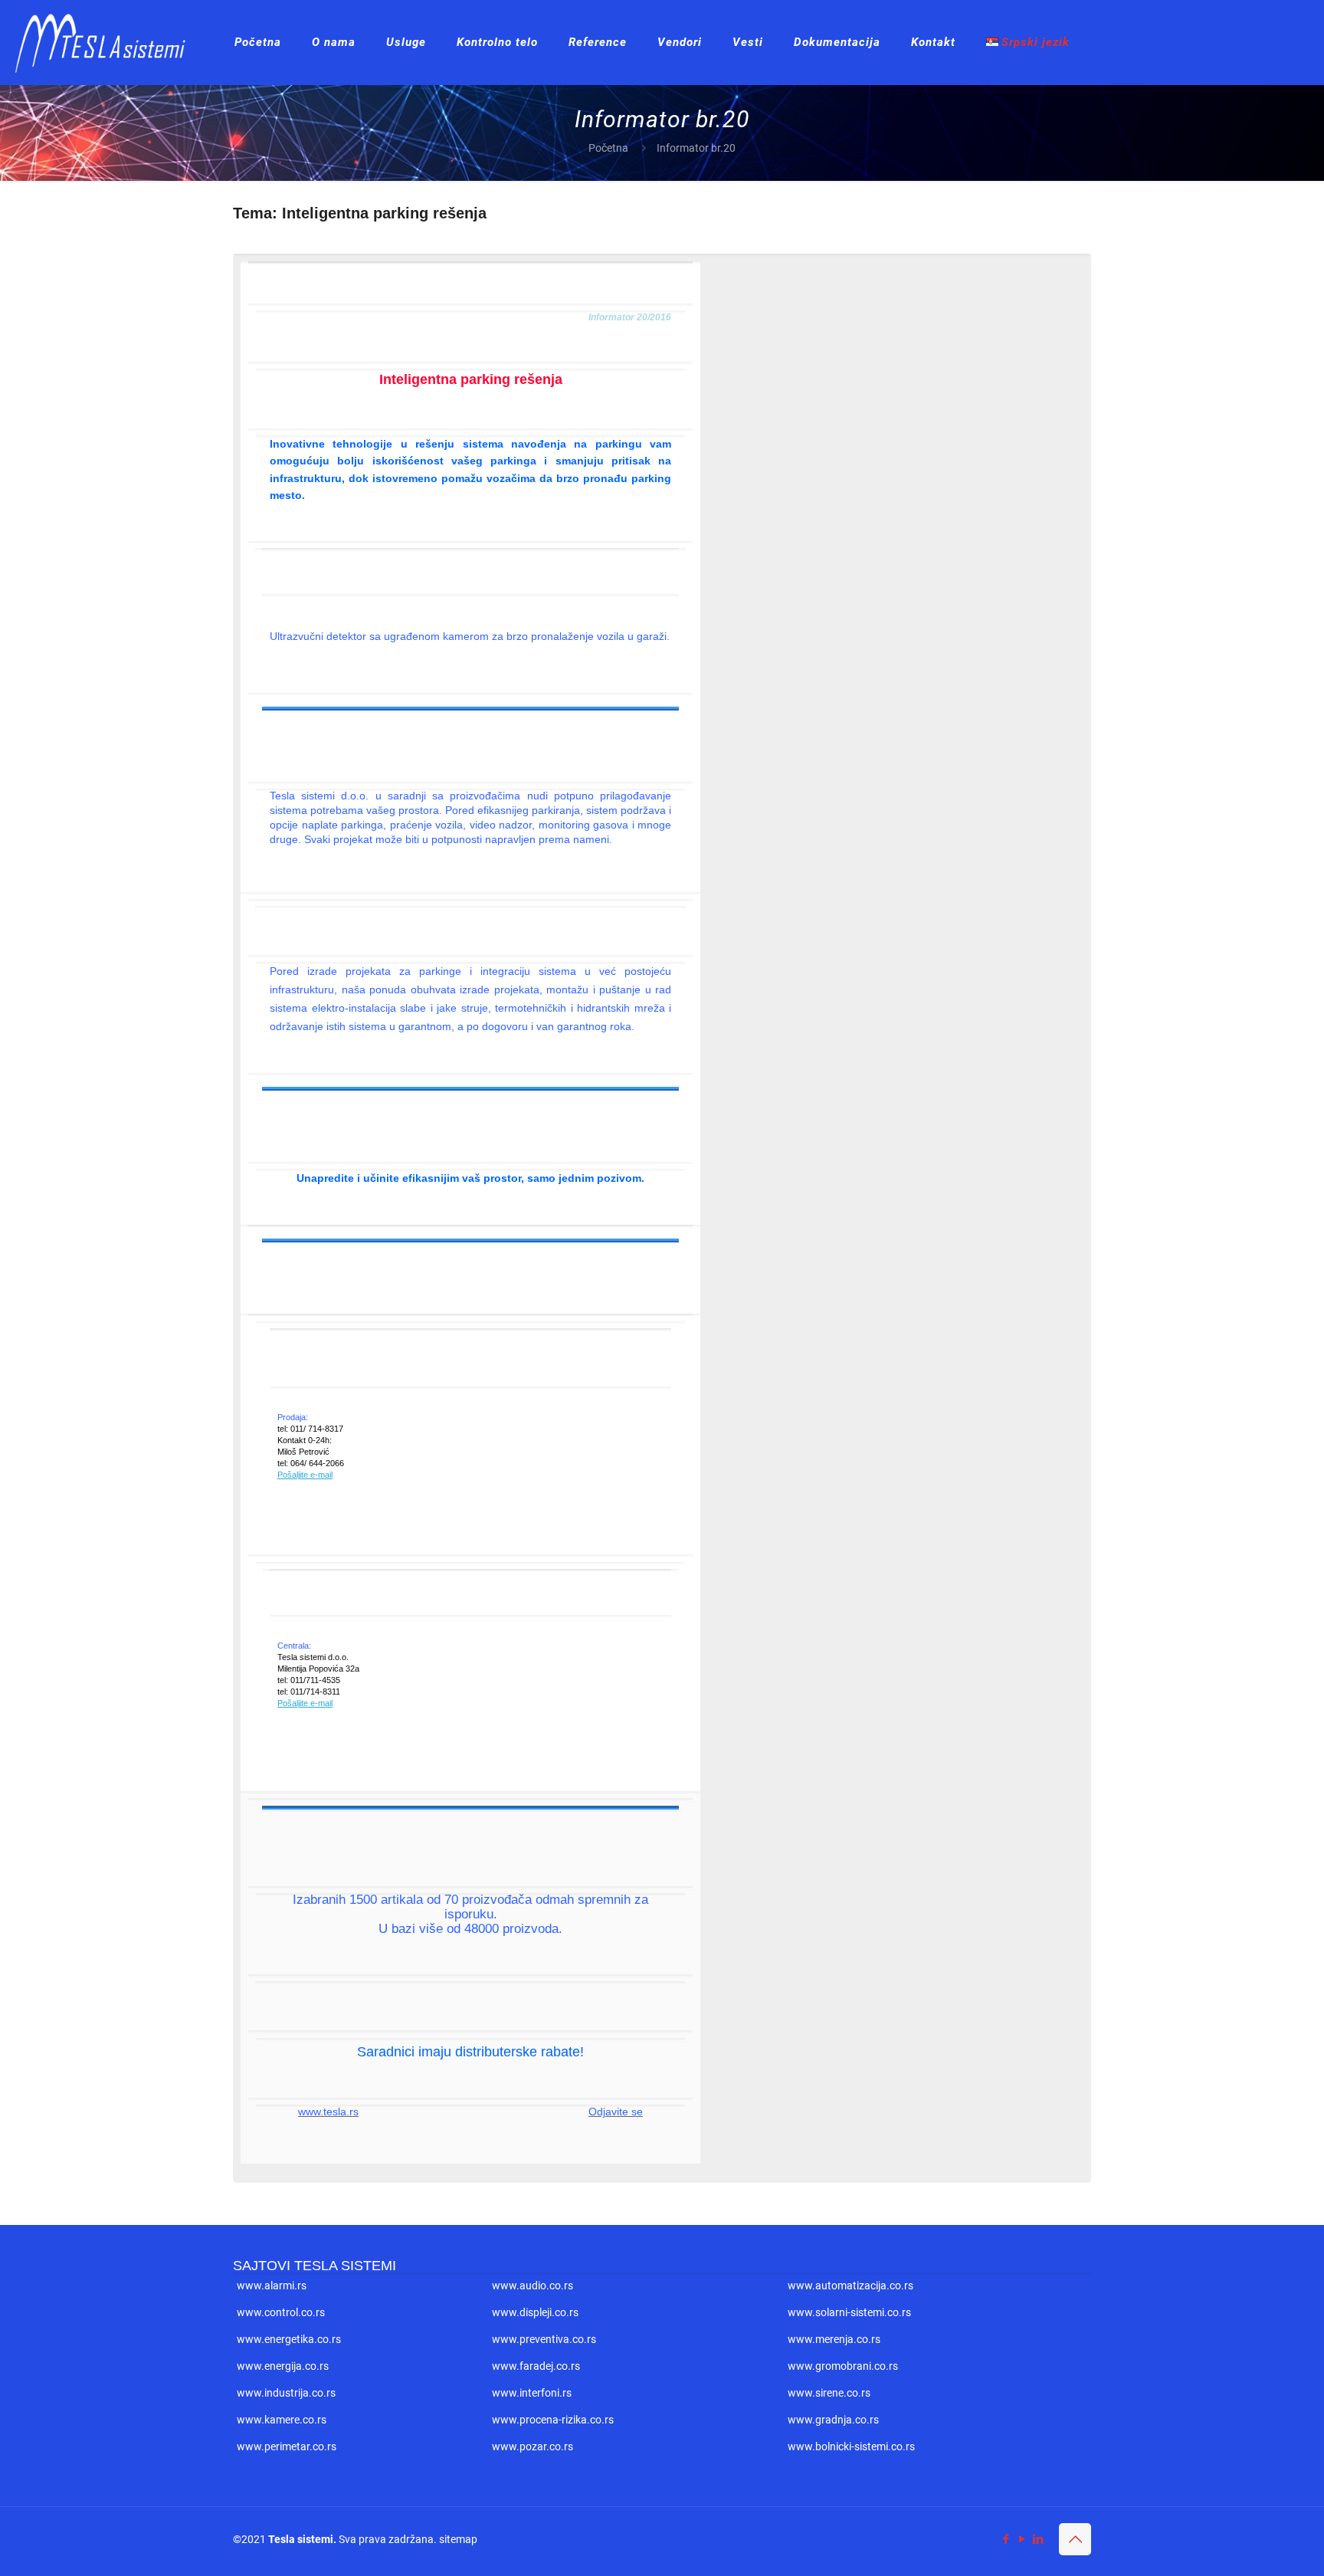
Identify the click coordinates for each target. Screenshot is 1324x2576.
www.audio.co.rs (533, 2286)
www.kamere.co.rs (282, 2420)
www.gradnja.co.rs (833, 2420)
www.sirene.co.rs (829, 2393)
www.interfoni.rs (532, 2393)
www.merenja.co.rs (834, 2339)
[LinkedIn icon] (1038, 2539)
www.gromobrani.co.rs (843, 2366)
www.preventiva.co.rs (544, 2339)
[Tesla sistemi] (106, 42)
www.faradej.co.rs (536, 2366)
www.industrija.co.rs (286, 2393)
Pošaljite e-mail (305, 1475)
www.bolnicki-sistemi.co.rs (851, 2446)
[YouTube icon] (1022, 2539)
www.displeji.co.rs (535, 2312)
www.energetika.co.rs (289, 2339)
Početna (608, 148)
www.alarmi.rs (272, 2286)
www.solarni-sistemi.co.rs (849, 2312)
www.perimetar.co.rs (287, 2446)
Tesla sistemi (301, 2539)
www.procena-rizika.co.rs (553, 2420)
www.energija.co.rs (283, 2366)
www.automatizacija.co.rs (850, 2286)
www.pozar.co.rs (533, 2446)
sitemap (458, 2539)
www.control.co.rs (281, 2312)
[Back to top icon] (1075, 2539)
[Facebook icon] (1006, 2539)
